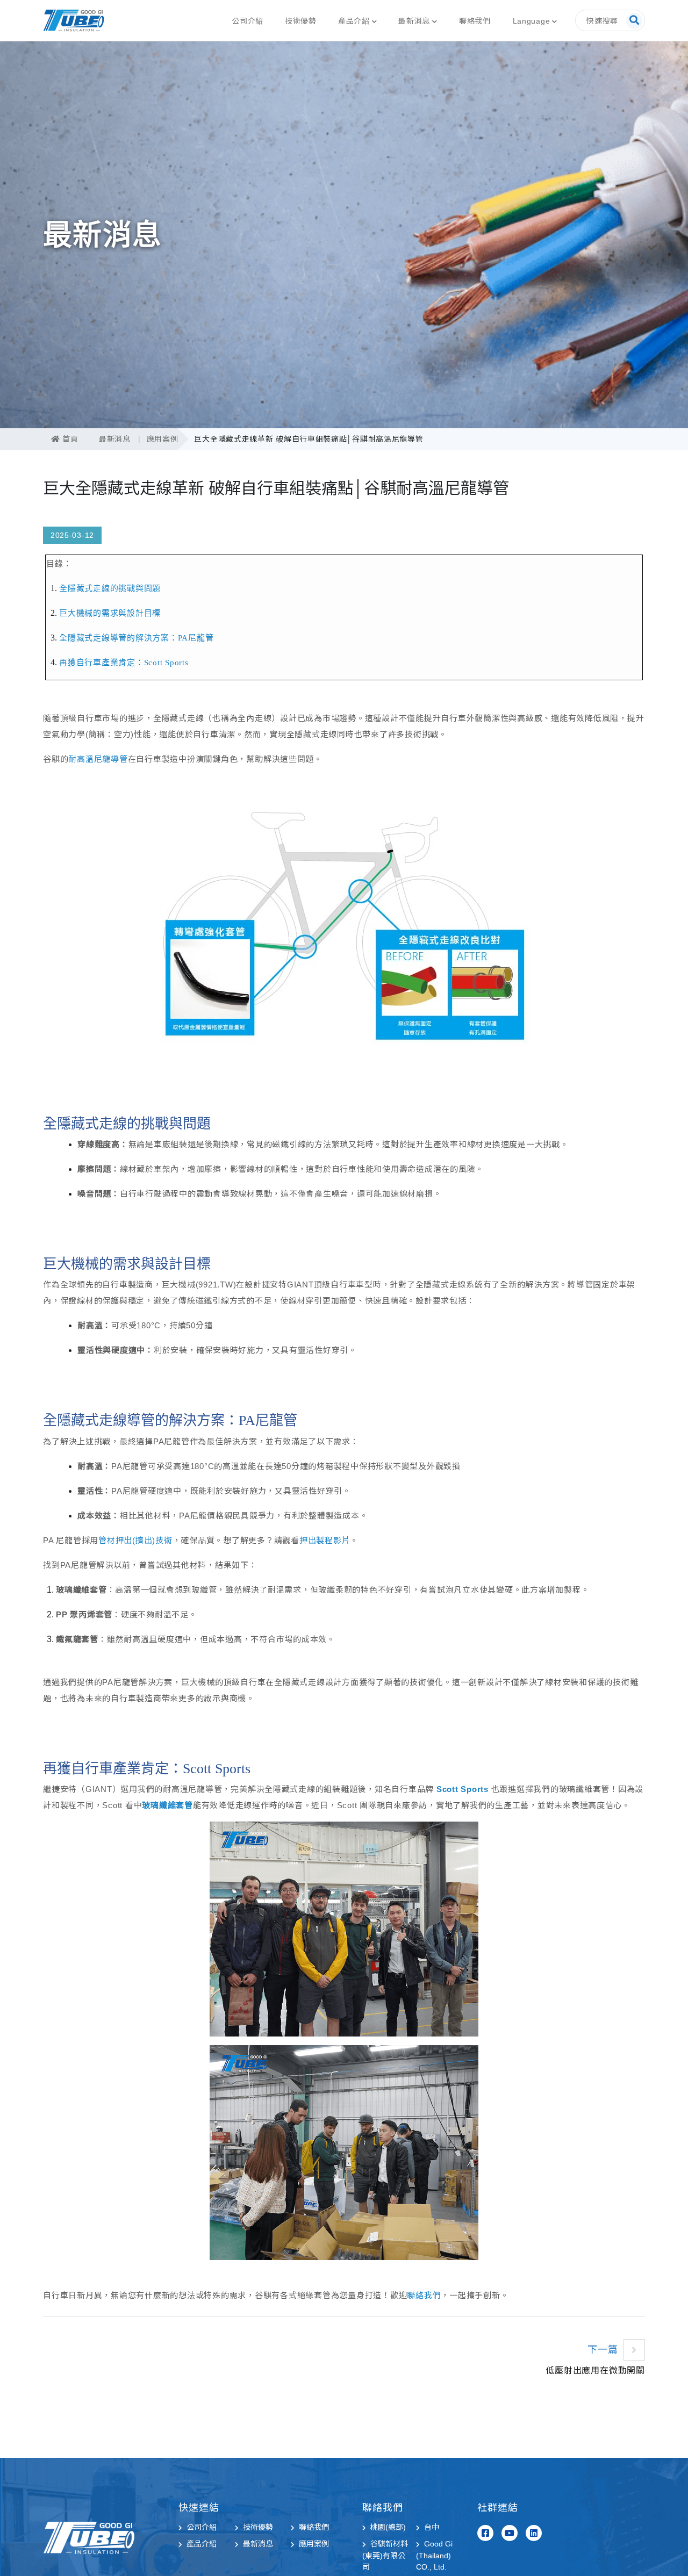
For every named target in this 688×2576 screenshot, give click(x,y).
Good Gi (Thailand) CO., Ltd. (434, 2555)
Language (532, 21)
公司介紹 (248, 21)
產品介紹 (354, 21)
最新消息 (414, 21)
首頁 (69, 439)
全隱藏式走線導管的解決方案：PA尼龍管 (136, 638)
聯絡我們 (475, 21)
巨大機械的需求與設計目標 (110, 613)
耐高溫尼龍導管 (98, 759)
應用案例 (163, 439)
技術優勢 (301, 21)
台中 (432, 2527)
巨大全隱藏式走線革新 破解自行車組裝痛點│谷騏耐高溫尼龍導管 (309, 439)
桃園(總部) (388, 2527)
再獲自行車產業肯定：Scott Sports (124, 663)
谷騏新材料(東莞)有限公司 (385, 2555)
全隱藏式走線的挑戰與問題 (110, 588)
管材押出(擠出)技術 (135, 1540)
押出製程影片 (325, 1540)
